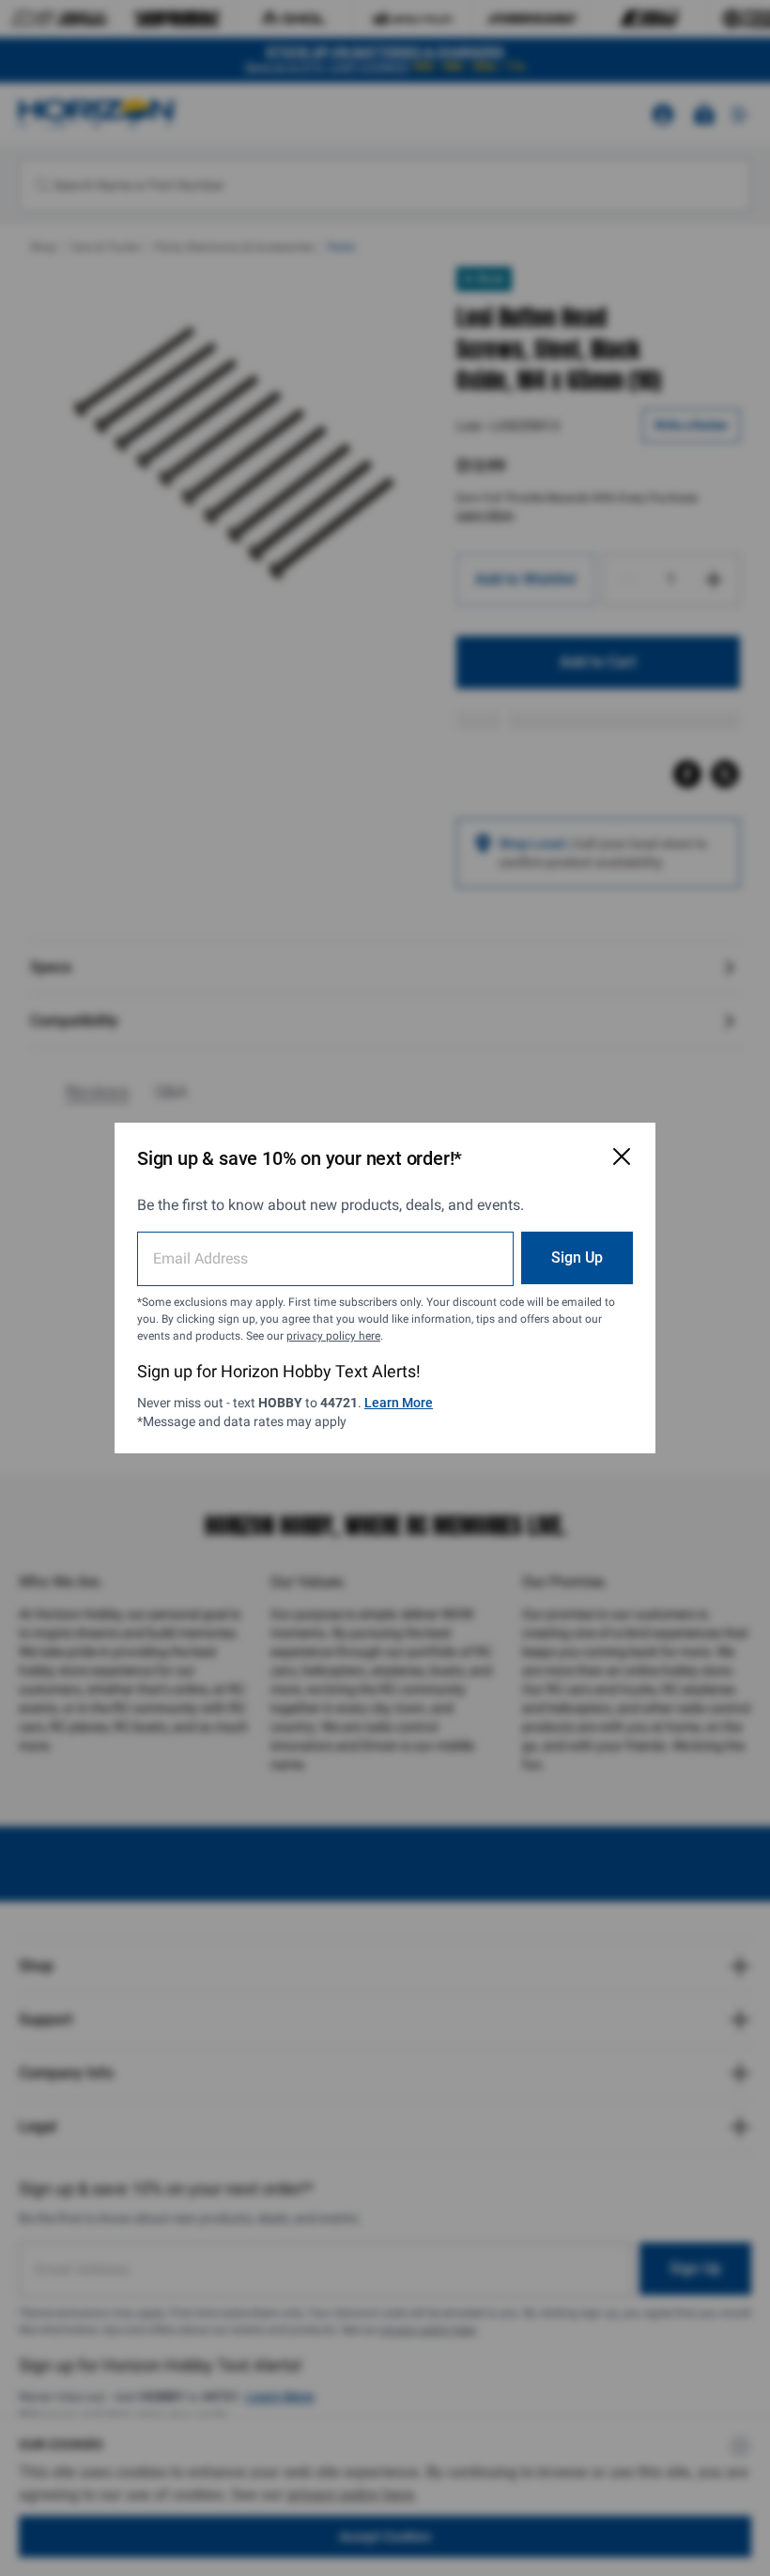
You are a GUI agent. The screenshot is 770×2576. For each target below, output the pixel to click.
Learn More (399, 1403)
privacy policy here (333, 1336)
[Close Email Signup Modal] (622, 1156)
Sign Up (577, 1257)
